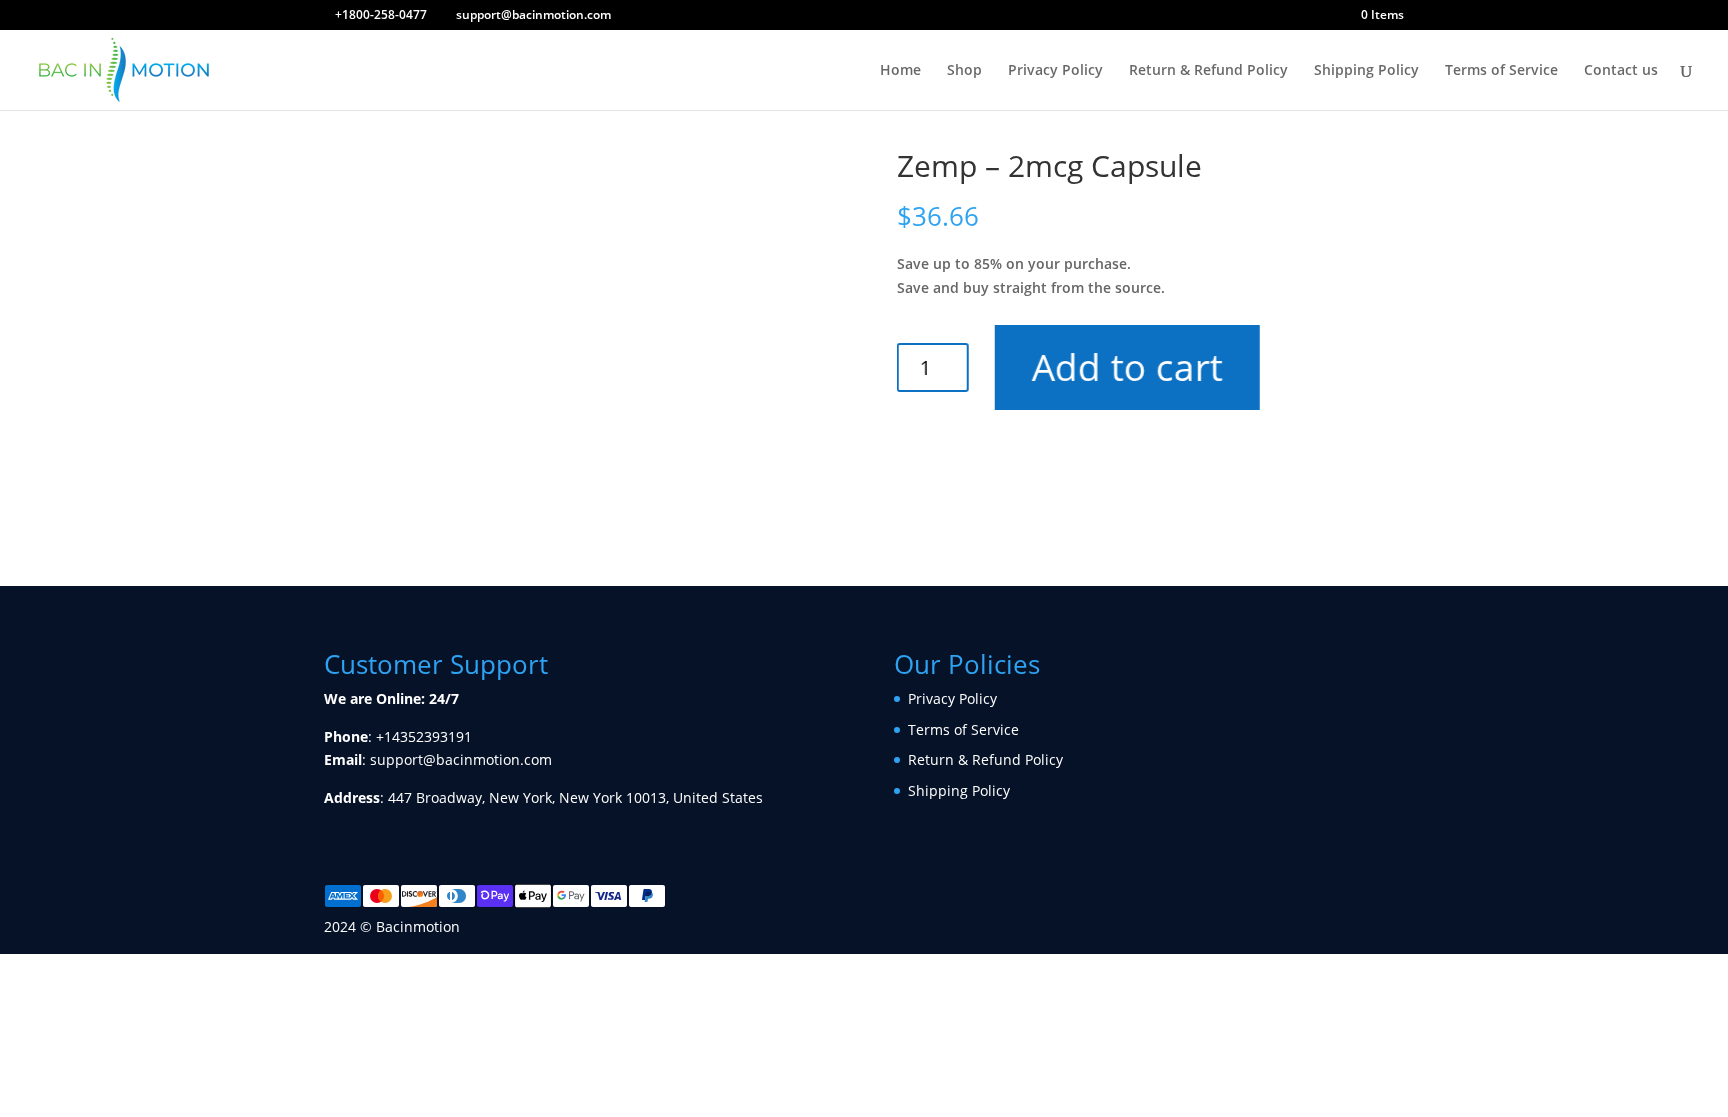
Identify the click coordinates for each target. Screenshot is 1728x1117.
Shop (964, 71)
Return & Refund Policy (1208, 71)
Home (900, 71)
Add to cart (1124, 366)
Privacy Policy (1055, 71)
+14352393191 (424, 736)
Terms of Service (1501, 71)
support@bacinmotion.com (461, 759)
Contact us (1621, 71)
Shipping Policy (1366, 71)
